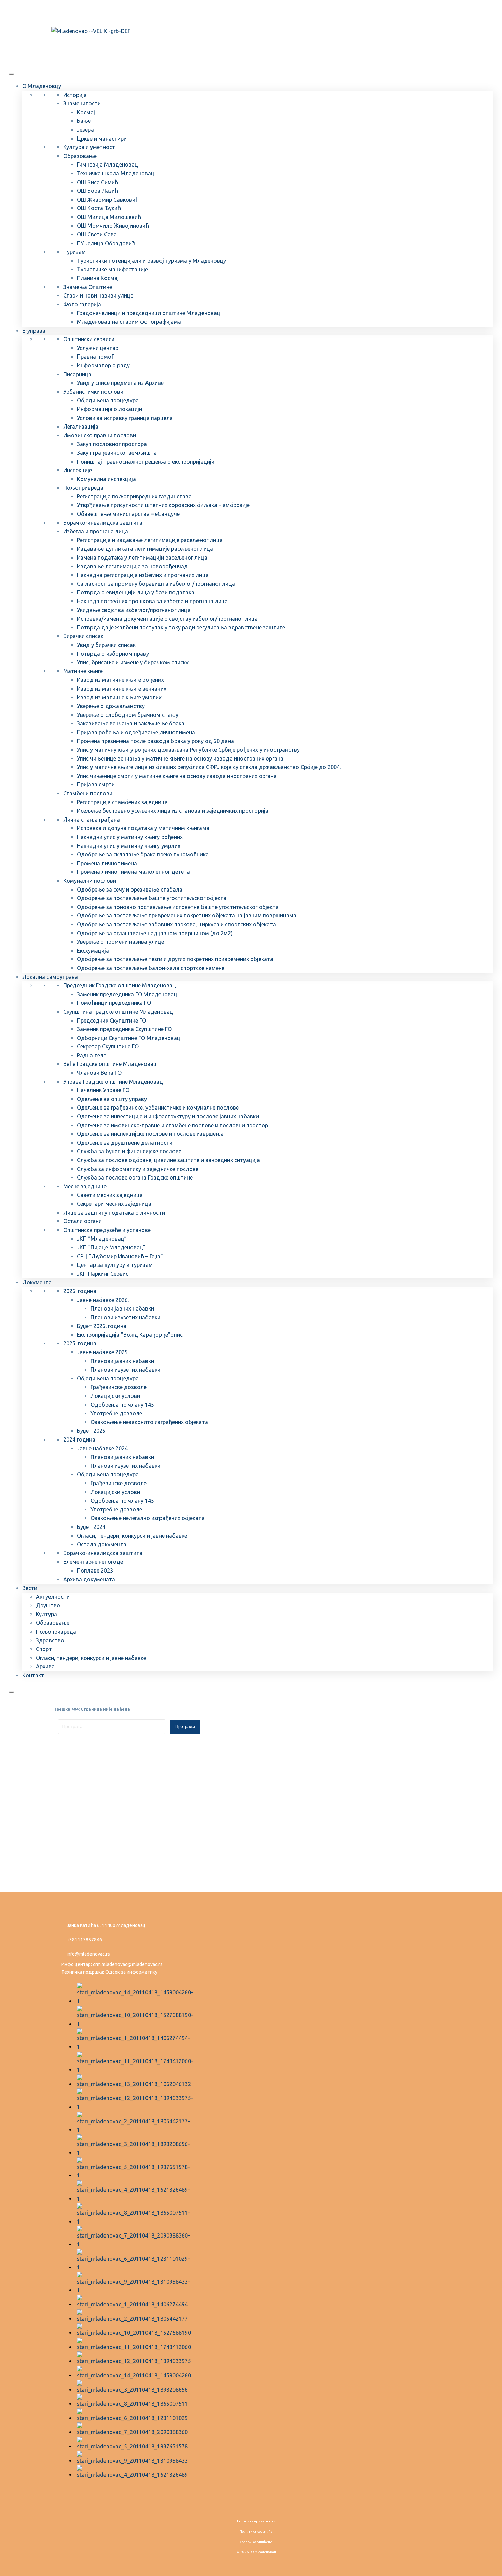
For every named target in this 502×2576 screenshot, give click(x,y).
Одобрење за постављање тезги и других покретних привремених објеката (175, 959)
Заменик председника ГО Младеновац (127, 994)
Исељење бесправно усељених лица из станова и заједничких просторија (173, 811)
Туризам (74, 252)
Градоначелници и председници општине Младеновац (149, 313)
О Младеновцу (42, 86)
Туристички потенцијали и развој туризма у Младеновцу (151, 261)
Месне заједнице (85, 1186)
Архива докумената (89, 1579)
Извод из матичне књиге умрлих (119, 697)
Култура (46, 1614)
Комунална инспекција (106, 479)
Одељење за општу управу (112, 1099)
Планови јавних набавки (122, 1308)
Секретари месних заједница (114, 1204)
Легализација (81, 426)
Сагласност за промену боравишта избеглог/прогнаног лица (156, 584)
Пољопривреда (83, 488)
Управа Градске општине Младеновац (113, 1082)
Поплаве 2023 (95, 1571)
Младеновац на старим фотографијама (129, 322)
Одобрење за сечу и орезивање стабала (130, 889)
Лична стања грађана (92, 820)
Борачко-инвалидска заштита (103, 523)
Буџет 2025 (91, 1431)
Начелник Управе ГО (103, 1090)
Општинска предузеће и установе (107, 1230)
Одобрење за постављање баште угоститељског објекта (152, 898)
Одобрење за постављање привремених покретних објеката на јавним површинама (187, 915)
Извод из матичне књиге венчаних (122, 689)
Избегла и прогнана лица (96, 531)
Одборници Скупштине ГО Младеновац (129, 1038)
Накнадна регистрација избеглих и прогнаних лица (143, 575)
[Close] (11, 1692)
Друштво (48, 1605)
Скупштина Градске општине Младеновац (118, 1012)
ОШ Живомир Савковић (108, 200)
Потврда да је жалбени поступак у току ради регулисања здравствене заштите (181, 627)
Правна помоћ (96, 357)
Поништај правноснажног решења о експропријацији (146, 462)
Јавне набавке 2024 (102, 1448)
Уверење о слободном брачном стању (128, 715)
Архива (45, 1666)
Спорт (44, 1649)
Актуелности (53, 1597)
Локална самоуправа (50, 977)
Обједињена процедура (108, 400)
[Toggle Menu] (11, 74)
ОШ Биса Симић (97, 182)
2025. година (80, 1343)
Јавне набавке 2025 (102, 1352)
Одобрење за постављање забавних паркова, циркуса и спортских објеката (176, 924)
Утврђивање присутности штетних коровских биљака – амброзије (163, 505)
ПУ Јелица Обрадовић (106, 243)
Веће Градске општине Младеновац (110, 1064)
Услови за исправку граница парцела (125, 418)
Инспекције (78, 470)
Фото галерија (82, 304)
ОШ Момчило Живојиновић (113, 226)
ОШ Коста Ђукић (99, 208)
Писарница (77, 374)
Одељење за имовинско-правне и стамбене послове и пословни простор (172, 1125)
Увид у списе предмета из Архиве (120, 383)
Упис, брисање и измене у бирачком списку (133, 662)
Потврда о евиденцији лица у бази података (136, 592)
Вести (30, 1588)
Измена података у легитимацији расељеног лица (142, 558)
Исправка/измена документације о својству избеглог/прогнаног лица (167, 619)
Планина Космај (98, 278)
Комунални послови (90, 881)
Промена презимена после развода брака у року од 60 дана (155, 741)
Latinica (75, 11)
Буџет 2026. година (102, 1326)
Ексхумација (93, 951)
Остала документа (102, 1544)
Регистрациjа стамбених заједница (122, 802)
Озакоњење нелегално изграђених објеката (148, 1518)
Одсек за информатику (131, 1972)
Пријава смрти (96, 784)
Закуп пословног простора (112, 444)
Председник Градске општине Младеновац (120, 985)
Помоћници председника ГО (114, 1003)
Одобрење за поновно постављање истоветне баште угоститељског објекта (178, 907)
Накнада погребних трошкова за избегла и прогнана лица (152, 601)
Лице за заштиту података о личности (114, 1213)
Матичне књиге (83, 671)
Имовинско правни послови (100, 435)
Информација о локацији (109, 409)
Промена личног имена (107, 863)
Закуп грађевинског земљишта (117, 453)
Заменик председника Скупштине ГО (124, 1029)
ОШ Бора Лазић (97, 191)
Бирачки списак (83, 636)
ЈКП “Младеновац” (102, 1239)
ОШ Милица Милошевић (109, 217)
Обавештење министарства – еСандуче (128, 514)
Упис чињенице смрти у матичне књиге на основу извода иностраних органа (177, 776)
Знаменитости (82, 103)
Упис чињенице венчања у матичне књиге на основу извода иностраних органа (180, 758)
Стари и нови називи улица (98, 295)
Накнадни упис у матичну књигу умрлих (129, 846)
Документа (37, 1282)
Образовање (80, 156)
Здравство (50, 1640)
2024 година (79, 1439)
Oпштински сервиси (89, 339)
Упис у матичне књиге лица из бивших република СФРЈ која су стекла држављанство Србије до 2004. (209, 767)
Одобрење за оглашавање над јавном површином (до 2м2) (155, 933)
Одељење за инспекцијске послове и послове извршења (150, 1134)
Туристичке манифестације (112, 269)
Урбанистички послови (93, 392)
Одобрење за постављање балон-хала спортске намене (151, 968)
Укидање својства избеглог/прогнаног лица (134, 610)
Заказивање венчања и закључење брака (131, 723)
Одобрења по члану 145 (122, 1405)
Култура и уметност (89, 147)
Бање (84, 121)
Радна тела (92, 1055)
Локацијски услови (115, 1396)
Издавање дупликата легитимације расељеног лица (145, 549)
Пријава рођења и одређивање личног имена (136, 732)
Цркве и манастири (102, 139)
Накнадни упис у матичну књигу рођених (130, 837)
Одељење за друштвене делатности (125, 1143)
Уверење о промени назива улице (120, 942)
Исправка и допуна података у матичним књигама (143, 828)
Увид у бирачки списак (106, 645)
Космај (86, 112)
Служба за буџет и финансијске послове (129, 1151)
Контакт (33, 1675)
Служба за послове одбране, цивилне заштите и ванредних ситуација (168, 1160)
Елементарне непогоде (93, 1562)
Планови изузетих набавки (126, 1317)
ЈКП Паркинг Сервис (103, 1274)
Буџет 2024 (91, 1527)
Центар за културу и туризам (115, 1265)
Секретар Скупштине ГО (108, 1046)
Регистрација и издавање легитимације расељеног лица (150, 540)
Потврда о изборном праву (113, 654)
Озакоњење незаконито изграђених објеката (149, 1422)
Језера (85, 130)
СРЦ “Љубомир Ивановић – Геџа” (120, 1256)
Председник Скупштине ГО (111, 1021)
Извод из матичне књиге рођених (120, 680)
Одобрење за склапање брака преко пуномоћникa (143, 854)
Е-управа (34, 331)
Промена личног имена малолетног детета (133, 872)
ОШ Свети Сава (97, 234)
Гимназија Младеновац (107, 164)
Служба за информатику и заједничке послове (138, 1169)
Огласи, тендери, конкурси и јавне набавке (132, 1536)
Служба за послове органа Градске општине (135, 1177)
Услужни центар (98, 348)
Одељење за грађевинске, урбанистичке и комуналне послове (158, 1108)
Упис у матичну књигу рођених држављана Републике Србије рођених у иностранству (188, 750)
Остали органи (82, 1221)
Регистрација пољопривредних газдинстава (134, 496)
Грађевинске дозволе (118, 1387)
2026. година (80, 1291)
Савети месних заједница (110, 1195)
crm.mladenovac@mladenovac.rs (128, 1964)
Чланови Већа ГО (99, 1073)
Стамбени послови (88, 793)
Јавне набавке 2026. (103, 1300)
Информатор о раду (103, 365)
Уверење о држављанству (111, 706)
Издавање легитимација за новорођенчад (132, 566)
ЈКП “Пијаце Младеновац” (111, 1247)
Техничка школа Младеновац (116, 173)
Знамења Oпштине (88, 287)
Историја (75, 95)
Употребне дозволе (116, 1413)
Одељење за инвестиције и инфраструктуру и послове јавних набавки (168, 1116)
